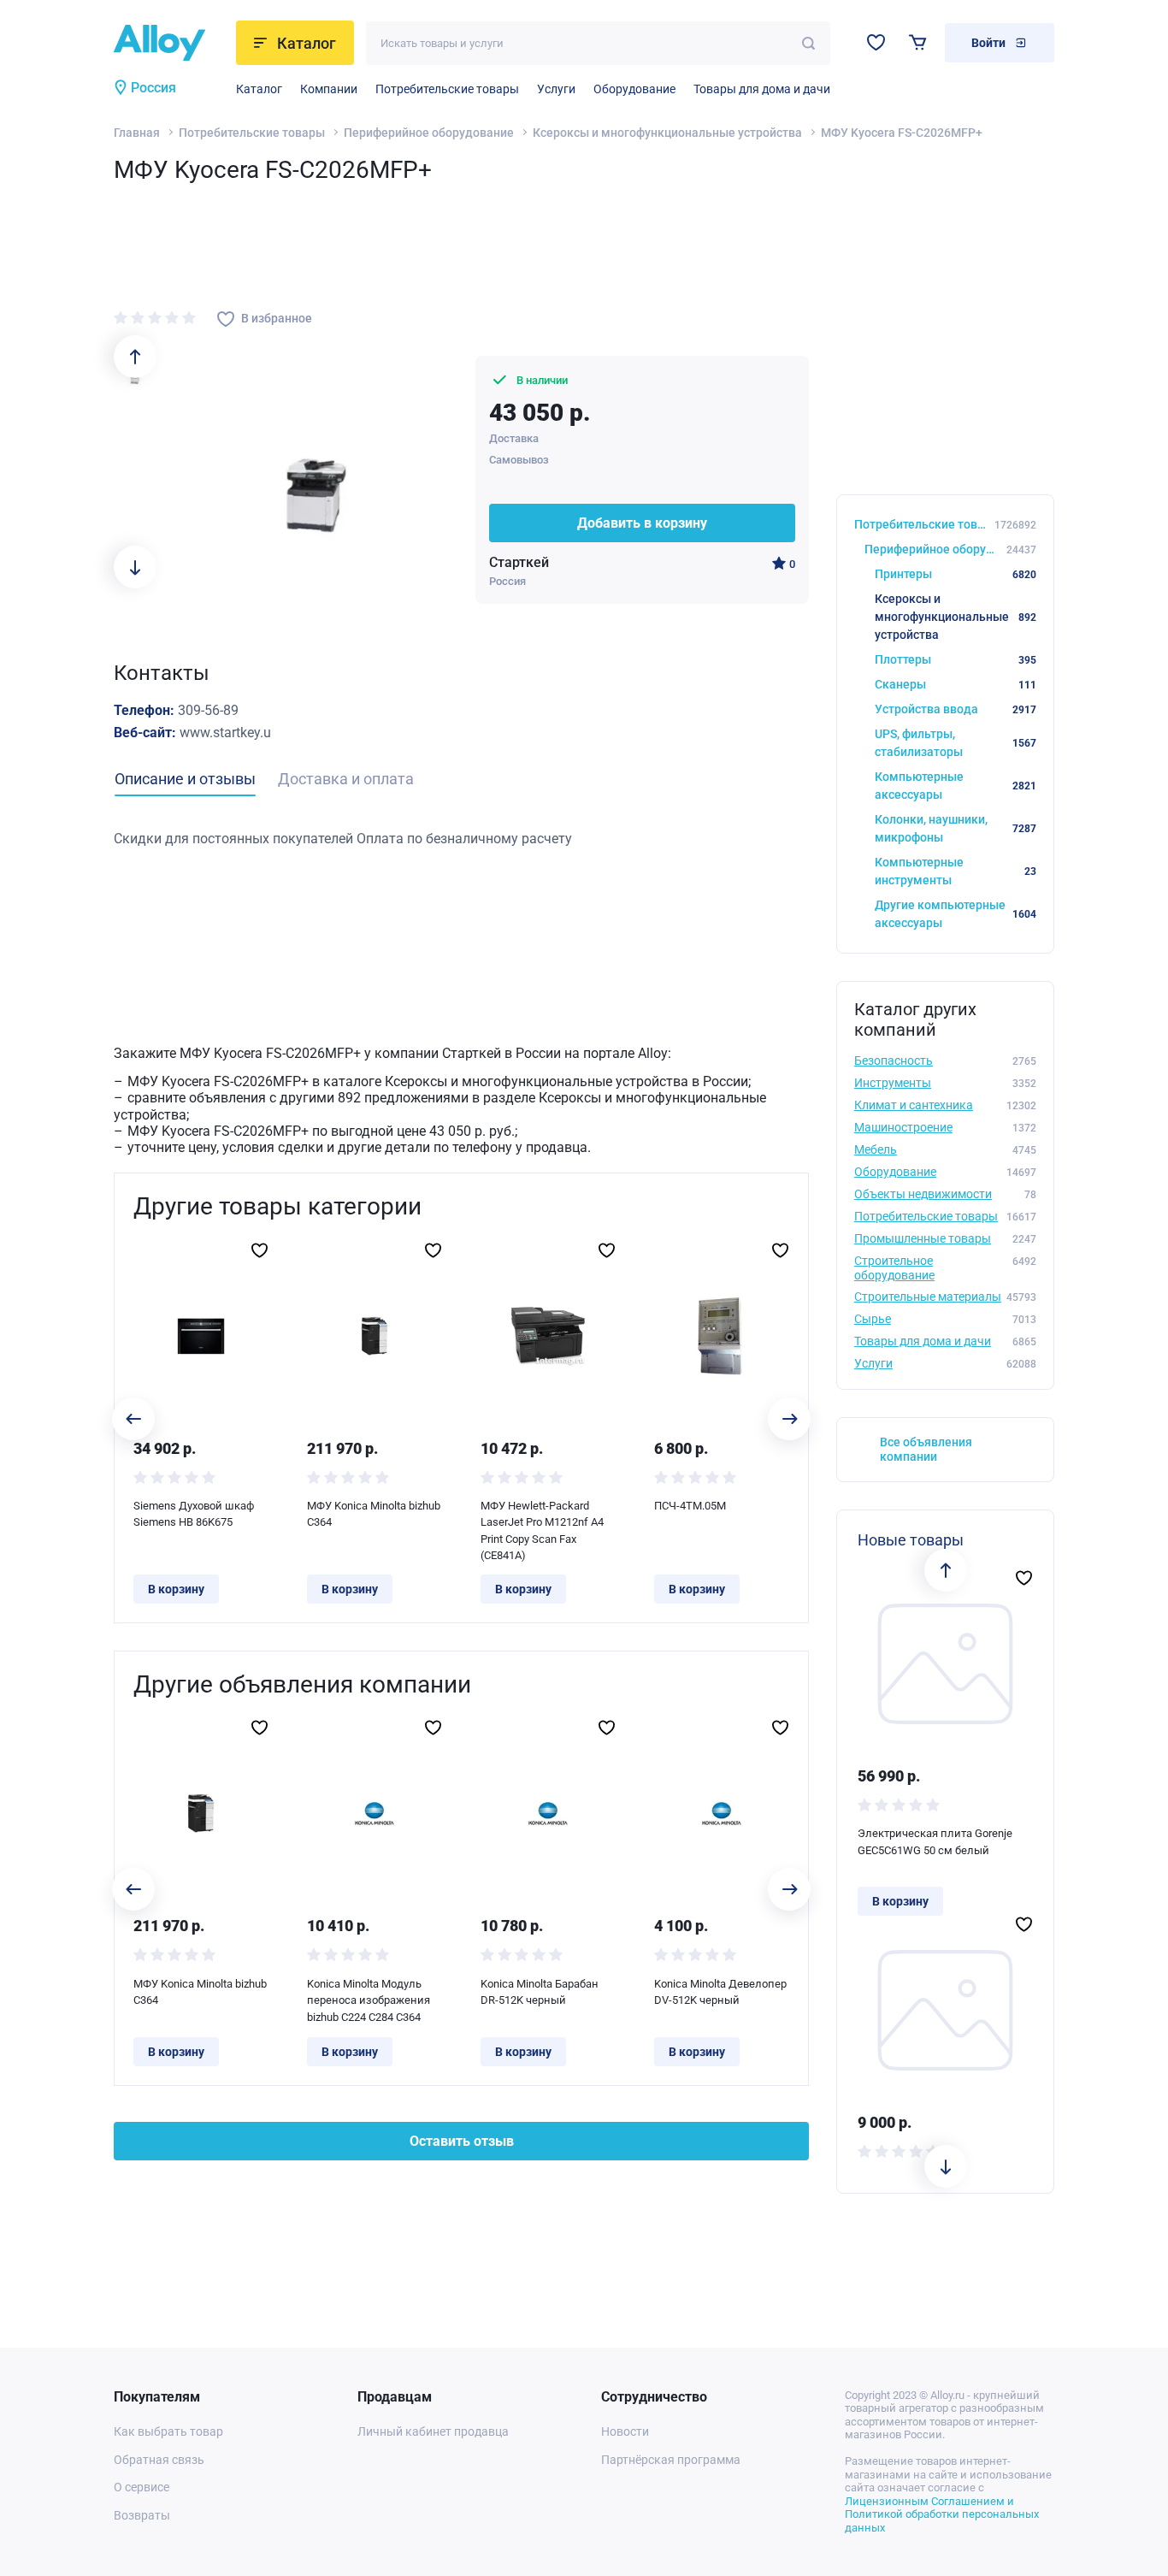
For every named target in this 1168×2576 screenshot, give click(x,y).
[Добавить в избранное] (260, 1250)
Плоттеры (956, 659)
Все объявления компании (926, 1449)
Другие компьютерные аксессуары (956, 914)
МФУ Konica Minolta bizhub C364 (374, 1514)
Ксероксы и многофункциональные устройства (667, 133)
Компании (329, 89)
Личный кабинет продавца (433, 2431)
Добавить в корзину (642, 523)
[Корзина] (918, 42)
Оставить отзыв (462, 2141)
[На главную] (170, 43)
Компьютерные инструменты (956, 871)
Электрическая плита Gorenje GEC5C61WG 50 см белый (935, 1842)
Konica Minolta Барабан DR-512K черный (540, 1992)
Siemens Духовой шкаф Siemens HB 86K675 (194, 1514)
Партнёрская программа (671, 2460)
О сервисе (142, 2487)
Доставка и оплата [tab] (346, 779)
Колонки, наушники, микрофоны (956, 828)
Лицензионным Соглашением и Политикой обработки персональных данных (942, 2514)
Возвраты (142, 2515)
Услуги (556, 89)
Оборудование (634, 89)
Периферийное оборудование (429, 133)
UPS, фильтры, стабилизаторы (956, 743)
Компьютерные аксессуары (956, 786)
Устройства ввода (956, 709)
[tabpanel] (461, 839)
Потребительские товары (447, 89)
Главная (137, 133)
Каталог (259, 89)
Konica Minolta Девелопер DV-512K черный (720, 1992)
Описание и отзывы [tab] (185, 779)
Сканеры (956, 684)
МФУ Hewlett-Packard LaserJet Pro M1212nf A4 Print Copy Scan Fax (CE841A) (542, 1531)
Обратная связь (159, 2460)
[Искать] (808, 43)
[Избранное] (876, 42)
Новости (625, 2431)
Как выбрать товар (168, 2431)
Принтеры (956, 574)
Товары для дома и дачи (762, 89)
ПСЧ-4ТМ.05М (690, 1506)
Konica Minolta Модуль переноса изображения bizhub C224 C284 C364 (369, 2000)
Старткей (519, 562)
